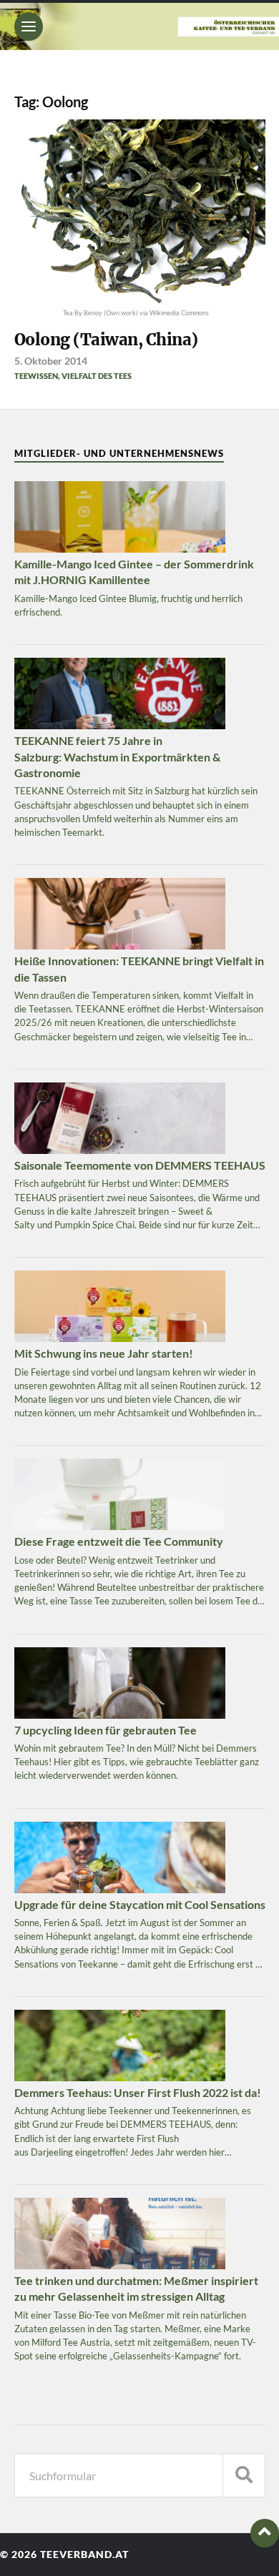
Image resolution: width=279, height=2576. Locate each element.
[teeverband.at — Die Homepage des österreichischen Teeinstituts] (139, 26)
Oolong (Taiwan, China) (106, 340)
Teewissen (36, 376)
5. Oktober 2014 (51, 361)
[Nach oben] (265, 2533)
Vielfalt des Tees (97, 376)
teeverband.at (84, 2555)
